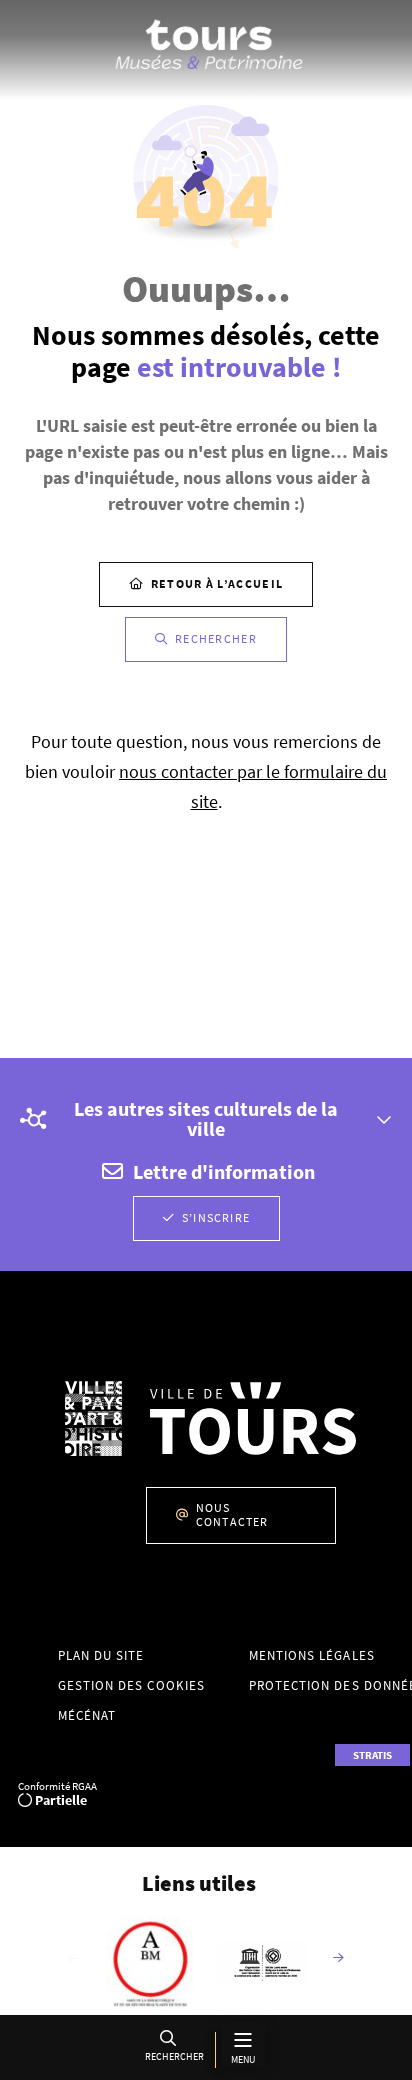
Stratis (372, 1755)
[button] (172, 2049)
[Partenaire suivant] (339, 1959)
